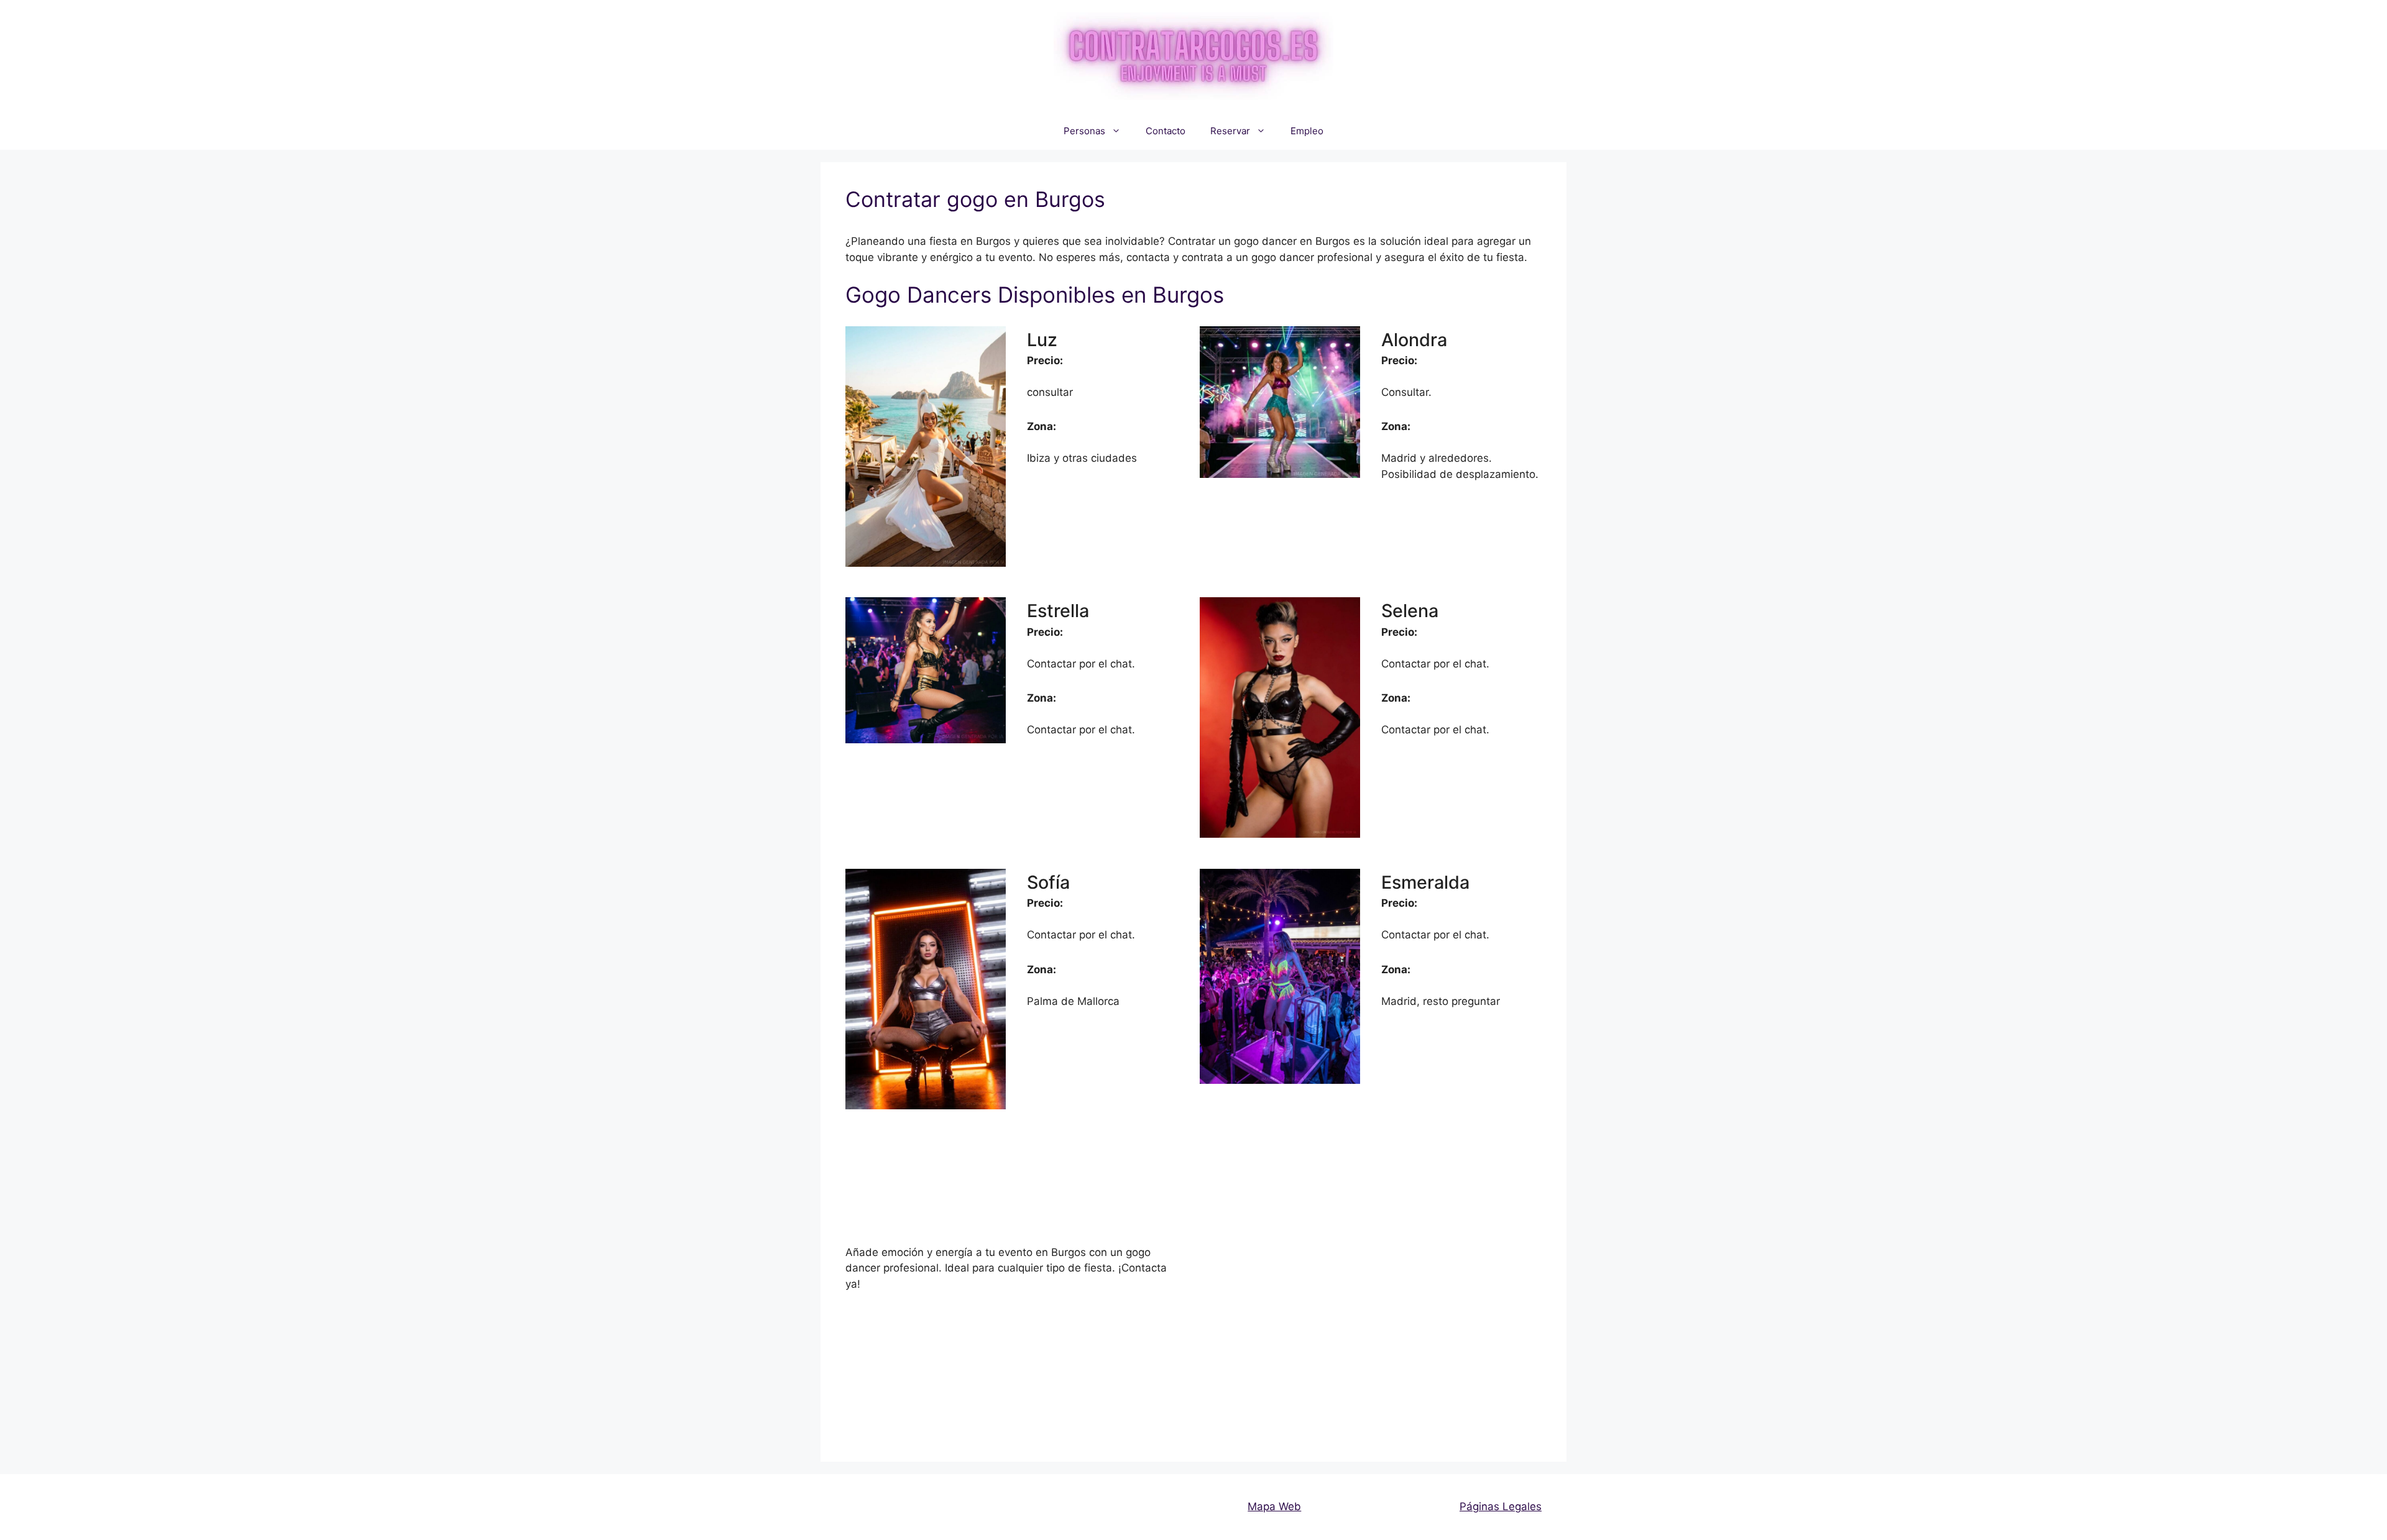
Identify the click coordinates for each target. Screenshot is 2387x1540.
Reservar (1230, 131)
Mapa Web (1274, 1506)
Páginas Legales (1501, 1506)
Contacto (1166, 131)
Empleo (1307, 131)
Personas (1084, 131)
